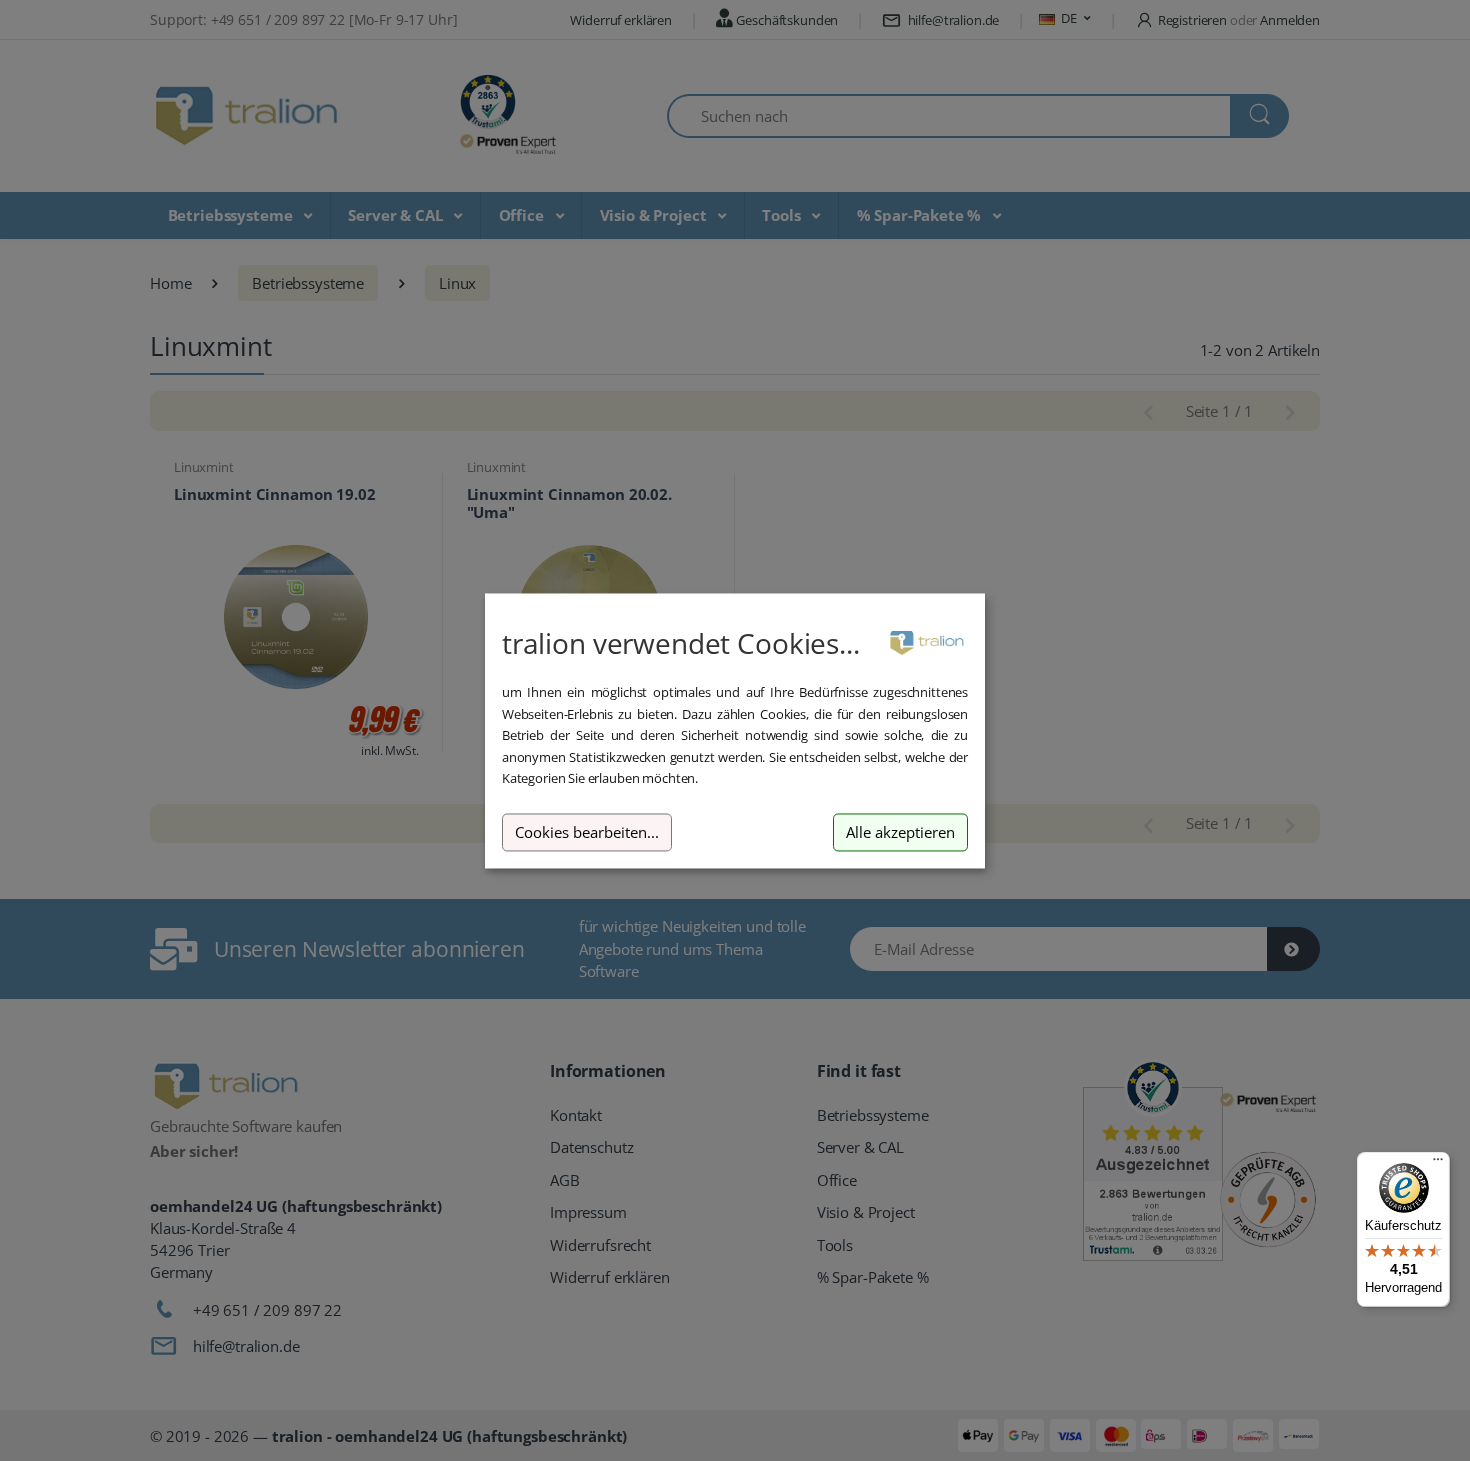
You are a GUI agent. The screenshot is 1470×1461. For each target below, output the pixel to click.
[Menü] (1438, 1164)
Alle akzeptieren (900, 832)
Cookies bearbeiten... (587, 832)
